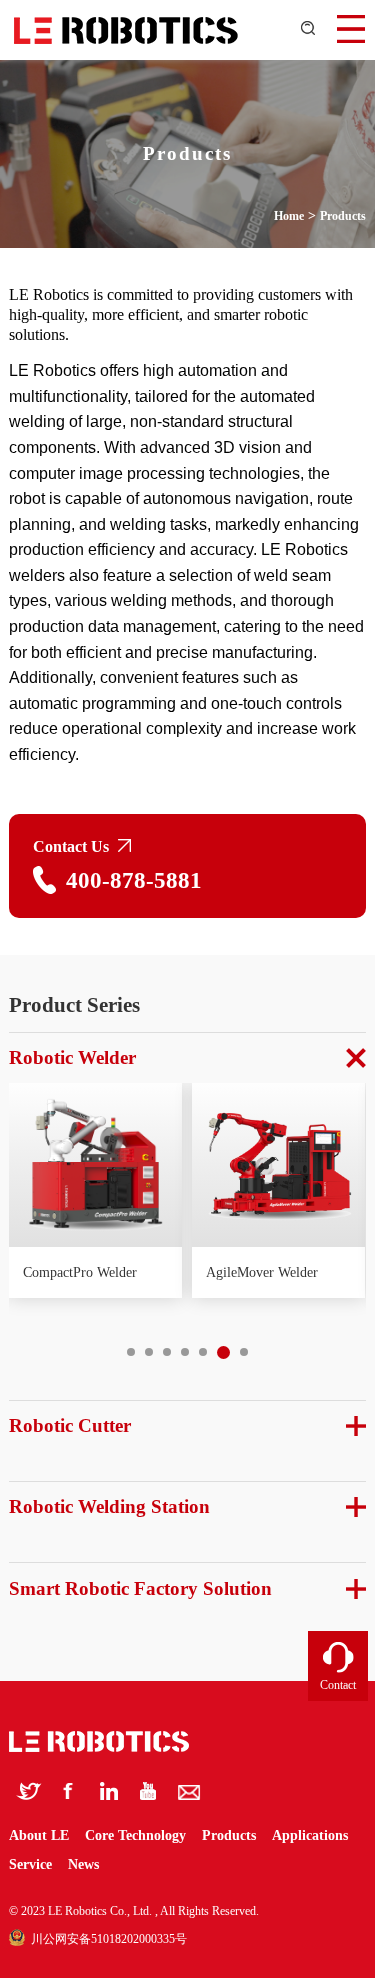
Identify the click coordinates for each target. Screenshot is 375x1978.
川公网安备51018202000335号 (106, 1939)
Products (343, 216)
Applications (310, 1835)
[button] (131, 1352)
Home (289, 216)
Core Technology (137, 1835)
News (83, 1864)
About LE (41, 1835)
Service (30, 1864)
